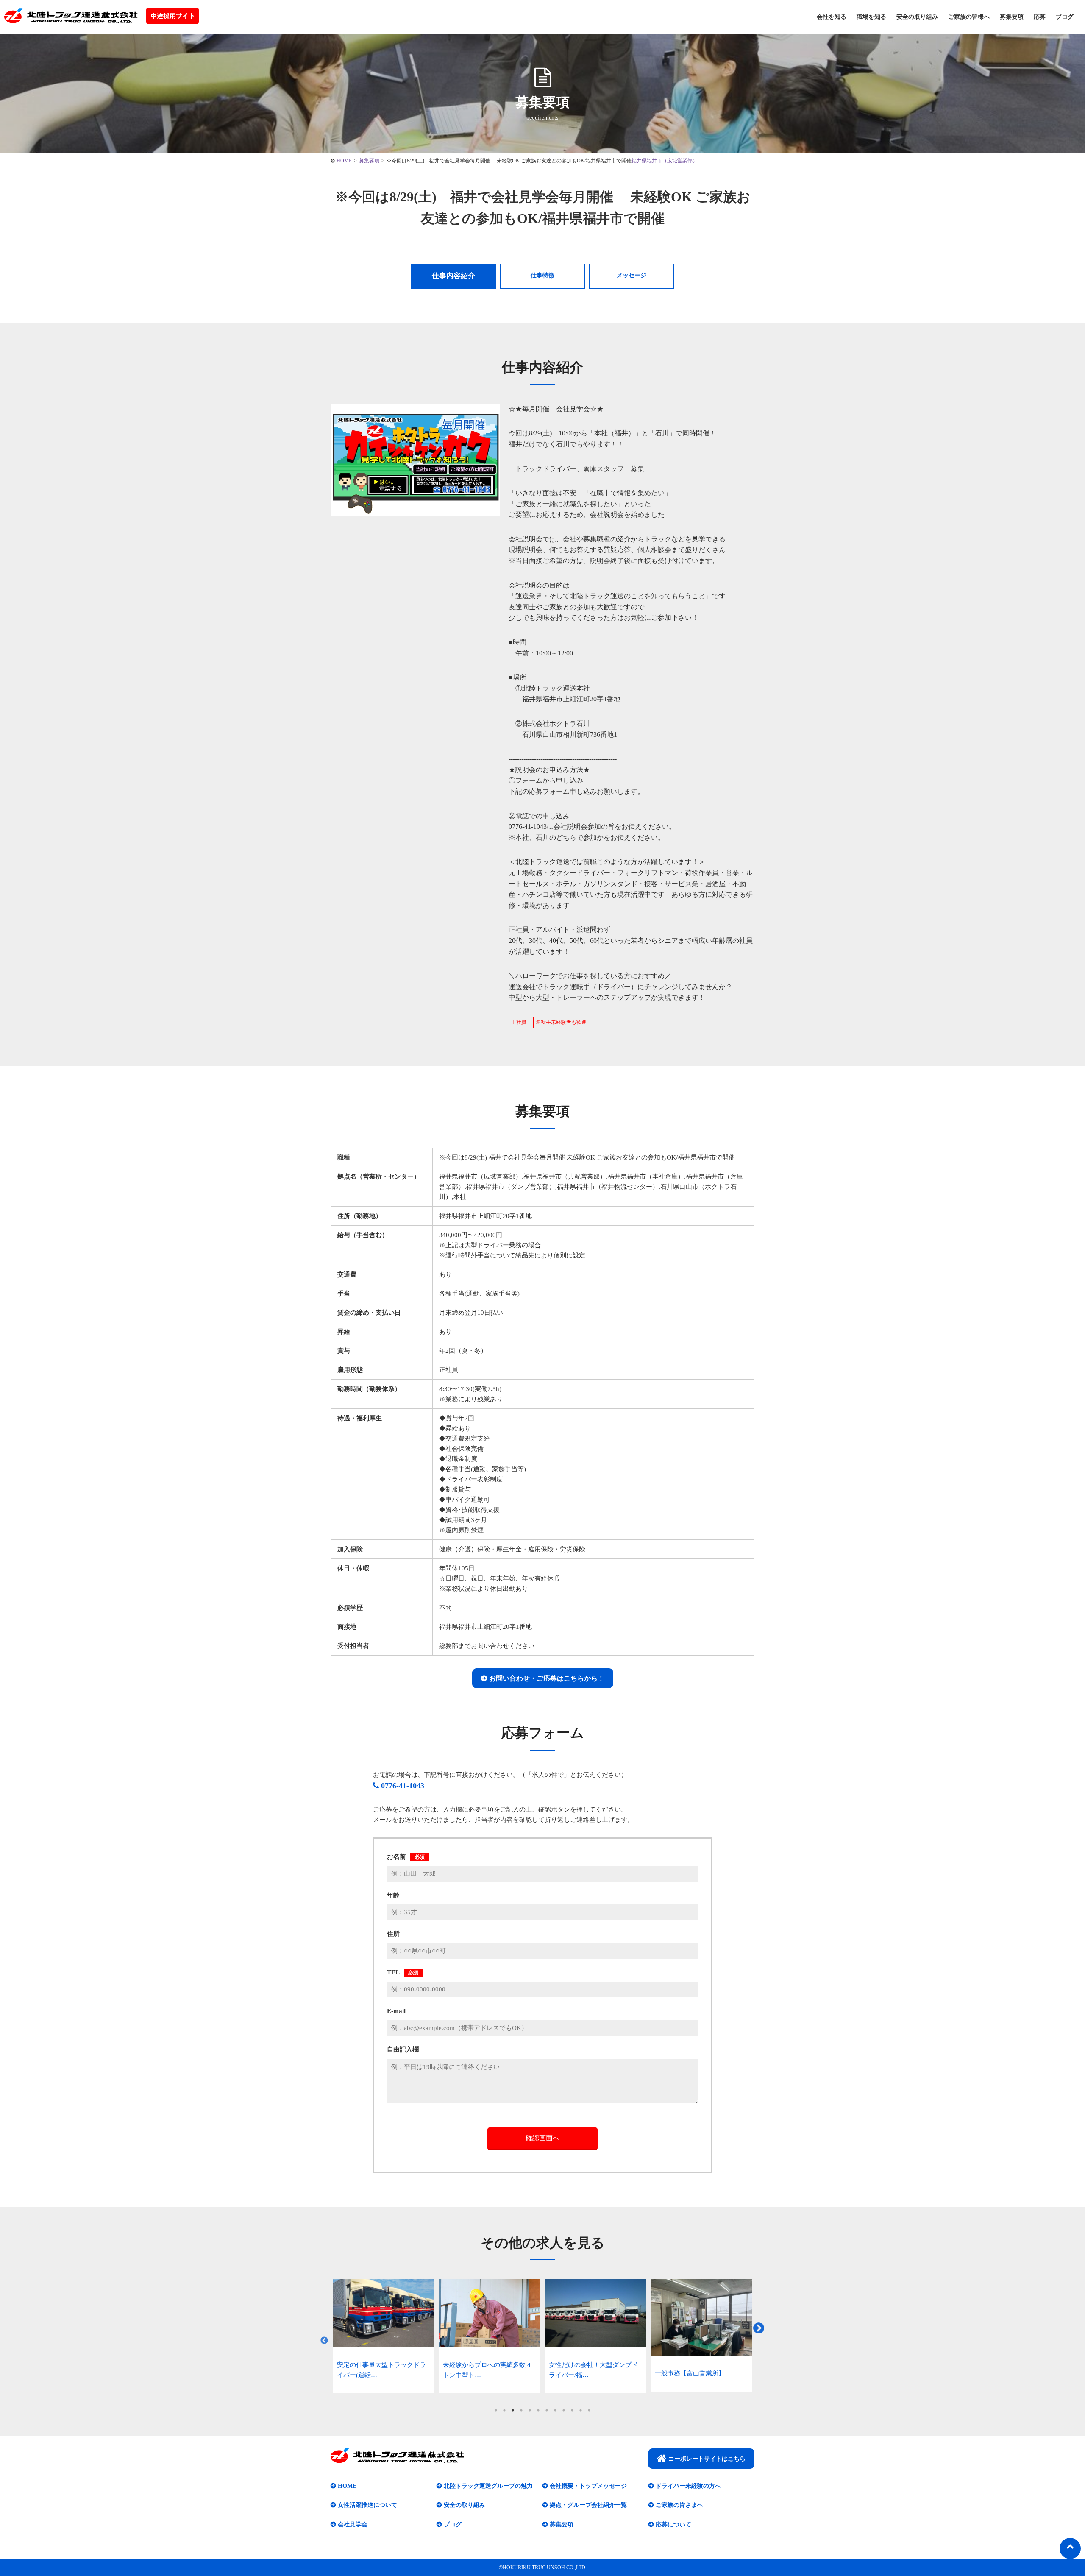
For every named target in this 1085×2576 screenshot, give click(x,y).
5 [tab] (530, 2410)
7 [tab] (547, 2410)
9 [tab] (564, 2410)
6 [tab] (538, 2410)
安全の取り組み (917, 17)
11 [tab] (581, 2410)
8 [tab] (555, 2410)
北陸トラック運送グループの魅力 (488, 2486)
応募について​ (673, 2524)
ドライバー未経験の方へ (688, 2486)
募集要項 (1012, 17)
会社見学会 (353, 2524)
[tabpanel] (384, 2336)
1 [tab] (496, 2410)
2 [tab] (504, 2410)
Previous (324, 2341)
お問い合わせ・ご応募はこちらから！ (547, 1678)
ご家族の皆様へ (969, 17)
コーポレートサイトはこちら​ (707, 2459)
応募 (1040, 17)
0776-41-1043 (403, 1786)
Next (759, 2328)
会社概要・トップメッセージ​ (588, 2486)
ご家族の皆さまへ (679, 2505)
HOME (347, 2486)
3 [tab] (513, 2410)
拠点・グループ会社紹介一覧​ (588, 2505)
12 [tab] (589, 2410)
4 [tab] (521, 2410)
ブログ (1065, 17)
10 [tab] (572, 2410)
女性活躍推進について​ (367, 2505)
